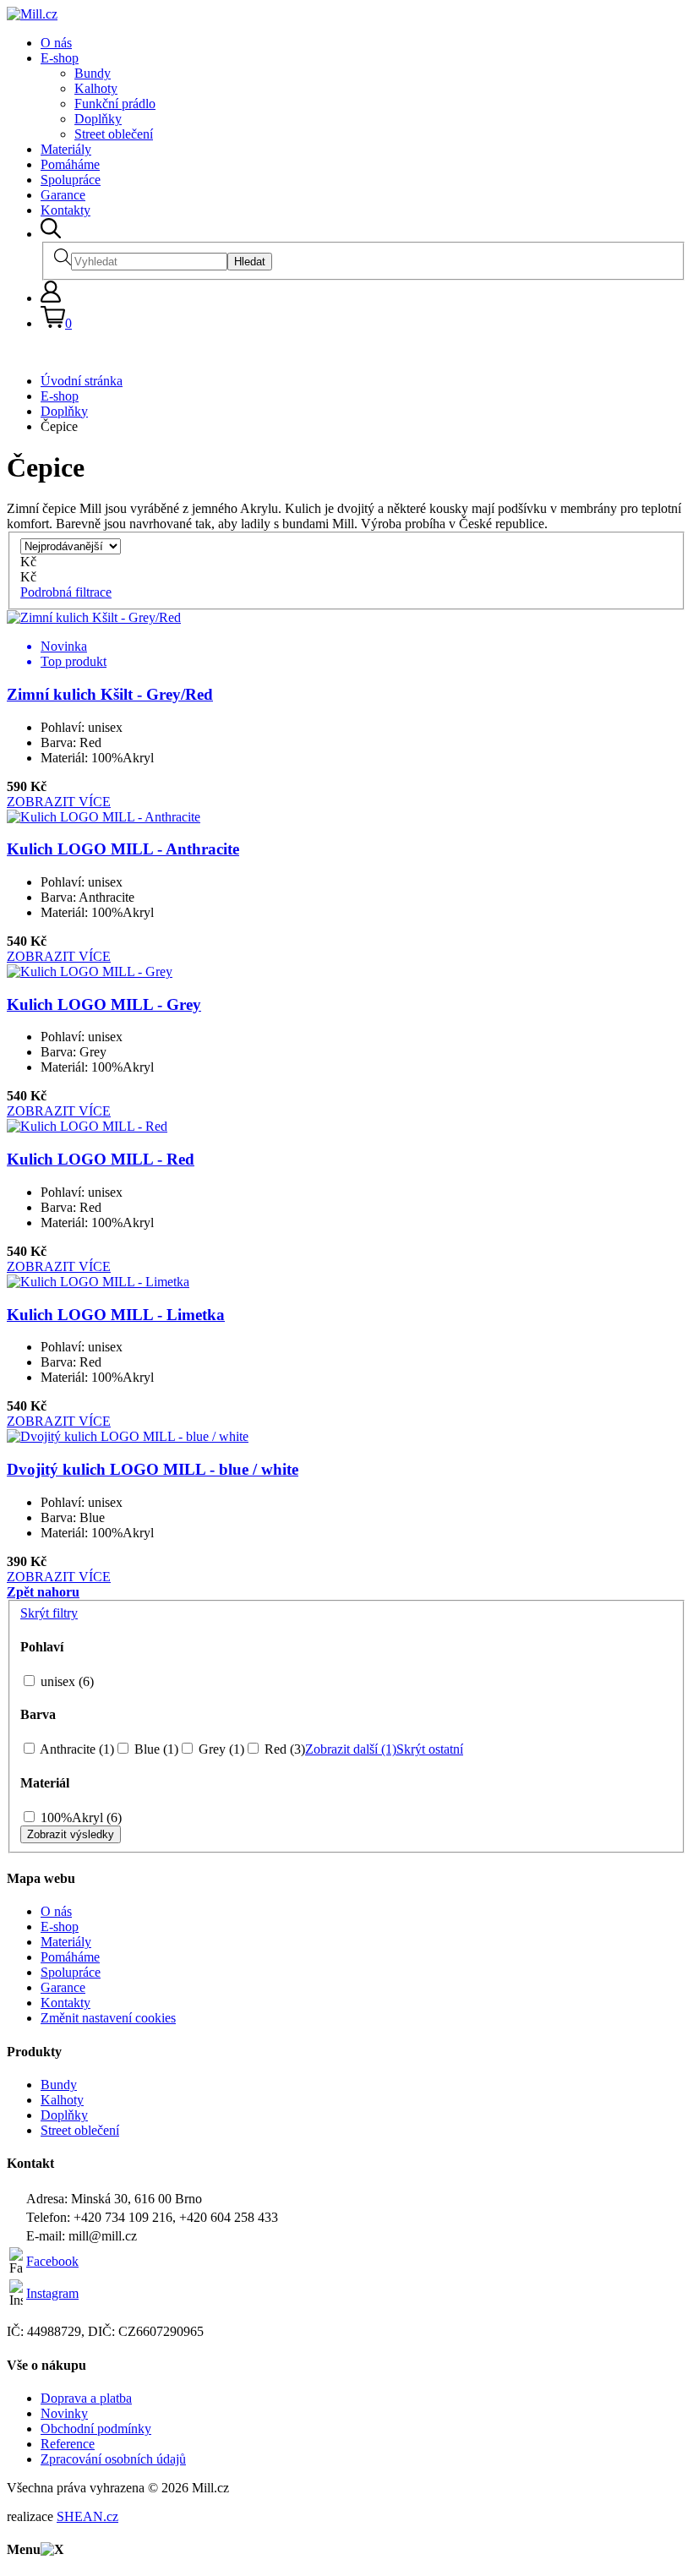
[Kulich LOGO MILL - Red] (87, 1126)
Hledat (250, 262)
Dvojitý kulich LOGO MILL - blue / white (153, 1469)
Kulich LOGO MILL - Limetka (116, 1315)
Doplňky (98, 119)
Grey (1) (220, 1749)
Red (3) (283, 1749)
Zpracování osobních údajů (113, 2459)
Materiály (66, 149)
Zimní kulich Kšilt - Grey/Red (110, 694)
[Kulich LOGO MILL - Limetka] (98, 1282)
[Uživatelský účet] (51, 298)
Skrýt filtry (49, 1613)
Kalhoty (96, 88)
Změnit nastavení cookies (108, 2018)
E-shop (60, 58)
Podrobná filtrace (66, 592)
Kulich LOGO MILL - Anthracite (123, 849)
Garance (63, 195)
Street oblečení (114, 134)
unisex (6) (65, 1681)
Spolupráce (71, 180)
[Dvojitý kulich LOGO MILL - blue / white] (128, 1436)
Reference (68, 2444)
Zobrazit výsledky (71, 1834)
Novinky (64, 2413)
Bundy (93, 73)
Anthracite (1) (76, 1749)
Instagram (52, 2293)
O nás (56, 43)
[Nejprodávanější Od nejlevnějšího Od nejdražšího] (71, 546)
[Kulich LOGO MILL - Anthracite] (104, 817)
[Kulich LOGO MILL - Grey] (90, 971)
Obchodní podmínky (96, 2429)
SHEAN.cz (87, 2516)
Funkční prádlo (115, 104)
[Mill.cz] (32, 14)
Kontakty (65, 210)
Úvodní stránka (82, 381)
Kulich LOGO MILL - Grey (104, 1004)
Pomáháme (70, 164)
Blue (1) (155, 1749)
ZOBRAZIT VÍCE (59, 802)
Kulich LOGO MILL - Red (101, 1159)
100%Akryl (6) (79, 1817)
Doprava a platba (86, 2398)
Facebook (52, 2261)
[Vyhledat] (51, 234)
